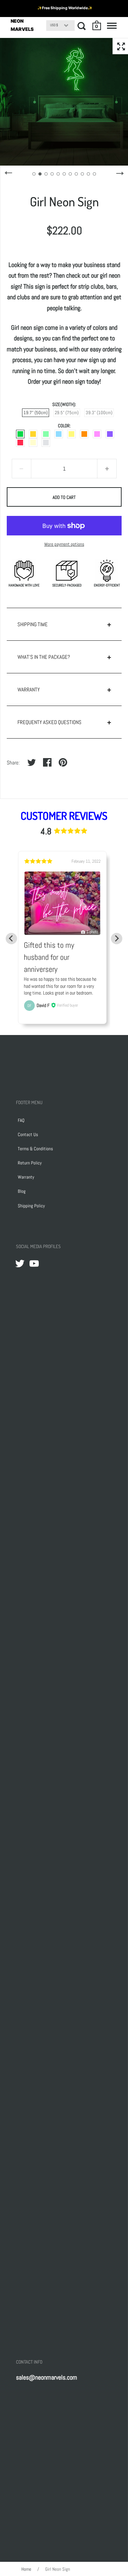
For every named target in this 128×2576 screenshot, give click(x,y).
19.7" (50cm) (36, 413)
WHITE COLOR (46, 443)
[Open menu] (112, 26)
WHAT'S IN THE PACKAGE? (44, 657)
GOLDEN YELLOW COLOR (33, 434)
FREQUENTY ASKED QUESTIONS (49, 722)
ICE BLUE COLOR (59, 434)
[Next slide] (117, 939)
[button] (97, 26)
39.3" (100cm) (99, 413)
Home (26, 2569)
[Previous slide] (11, 939)
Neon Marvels (22, 25)
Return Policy (30, 1163)
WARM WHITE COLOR (33, 443)
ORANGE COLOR (84, 434)
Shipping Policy (31, 1206)
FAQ (21, 1120)
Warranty (26, 1177)
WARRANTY (29, 689)
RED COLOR (20, 443)
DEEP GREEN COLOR (20, 434)
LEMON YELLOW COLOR (71, 434)
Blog (22, 1191)
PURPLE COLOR (110, 434)
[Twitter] (20, 1263)
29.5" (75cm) (67, 413)
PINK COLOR (97, 434)
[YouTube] (34, 1263)
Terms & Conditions (35, 1149)
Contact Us (28, 1134)
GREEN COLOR (46, 434)
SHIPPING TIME (33, 624)
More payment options (64, 544)
